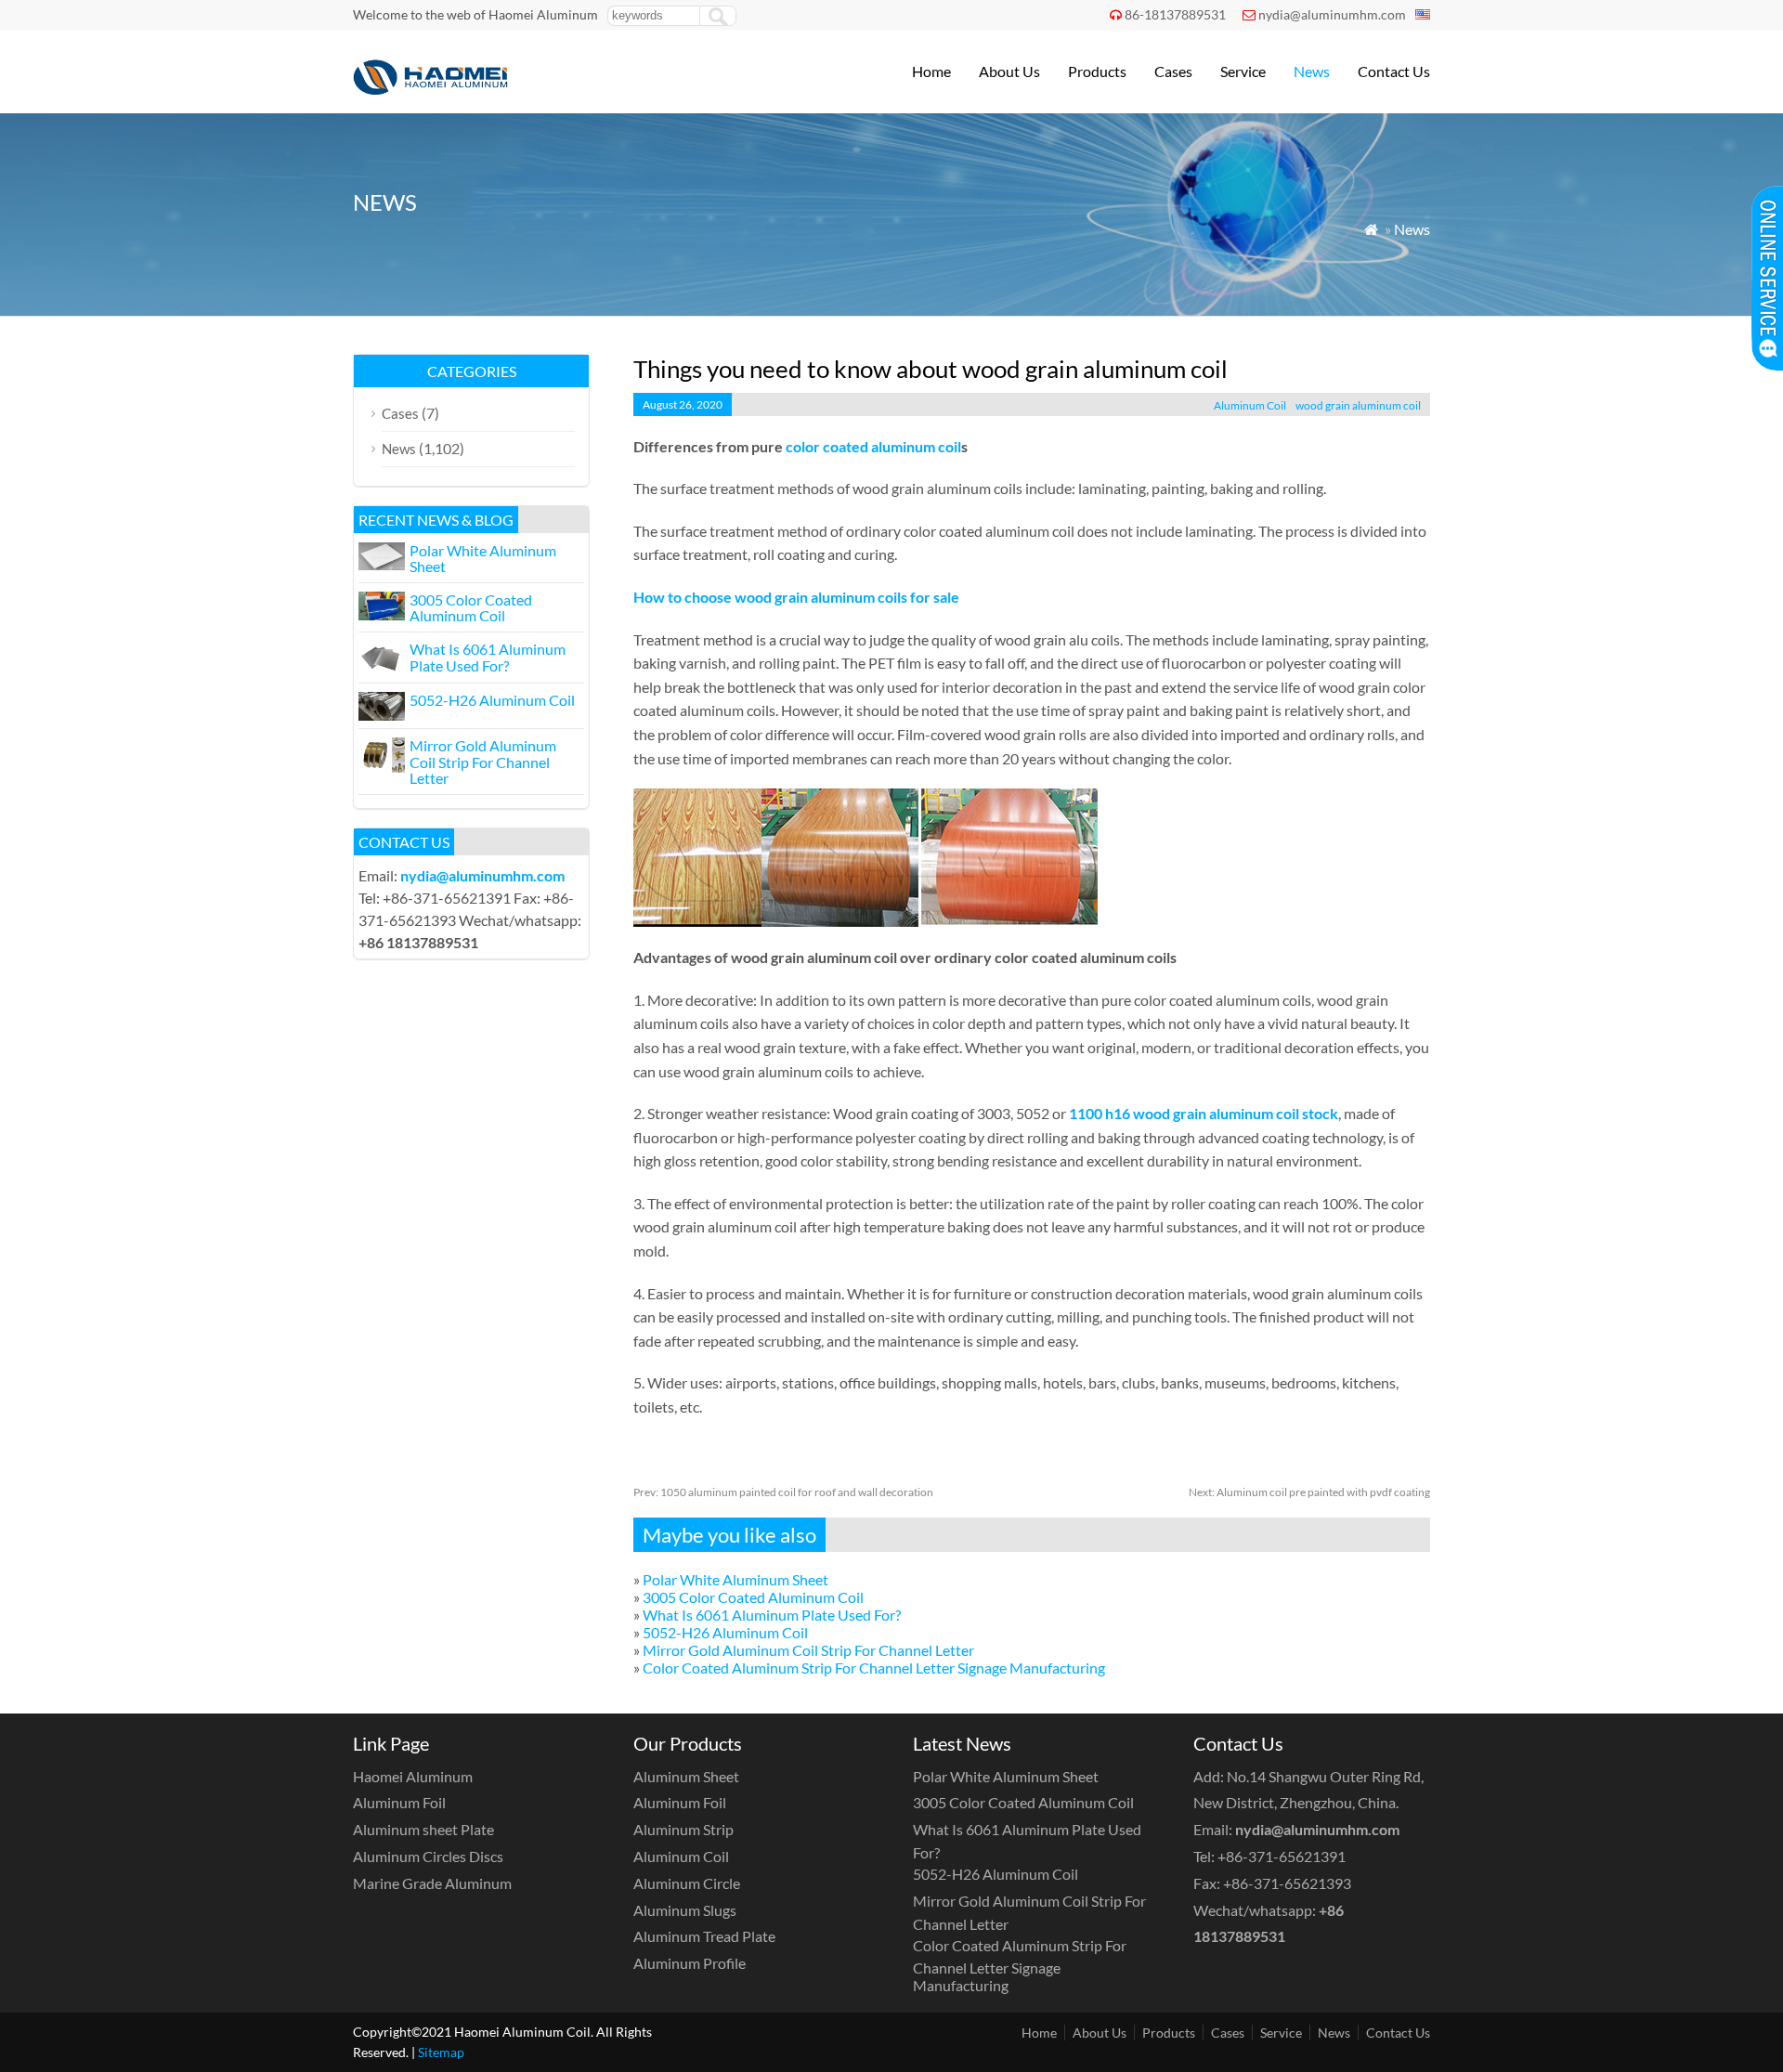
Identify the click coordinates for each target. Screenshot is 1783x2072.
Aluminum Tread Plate (704, 1936)
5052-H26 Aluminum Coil (725, 1632)
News (1312, 71)
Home (931, 71)
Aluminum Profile (690, 1963)
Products (1097, 71)
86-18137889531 (1175, 14)
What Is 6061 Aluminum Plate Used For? (772, 1615)
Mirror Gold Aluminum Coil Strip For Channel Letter (808, 1650)
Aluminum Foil (399, 1802)
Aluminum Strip (683, 1829)
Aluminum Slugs (685, 1910)
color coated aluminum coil (873, 446)
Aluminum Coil (1250, 405)
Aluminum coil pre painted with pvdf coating (1309, 1492)
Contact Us (1394, 71)
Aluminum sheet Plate (423, 1829)
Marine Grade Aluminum (432, 1883)
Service (1243, 71)
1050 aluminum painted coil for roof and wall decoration (783, 1492)
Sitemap (441, 2052)
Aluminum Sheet (686, 1776)
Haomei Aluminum (413, 1776)
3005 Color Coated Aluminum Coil (753, 1597)
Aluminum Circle (687, 1883)
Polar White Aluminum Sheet (735, 1579)
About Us (1009, 71)
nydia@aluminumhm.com (1332, 14)
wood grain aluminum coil (1358, 405)
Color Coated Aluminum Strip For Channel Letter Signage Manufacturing (874, 1668)
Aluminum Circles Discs (428, 1856)
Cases (1173, 71)
